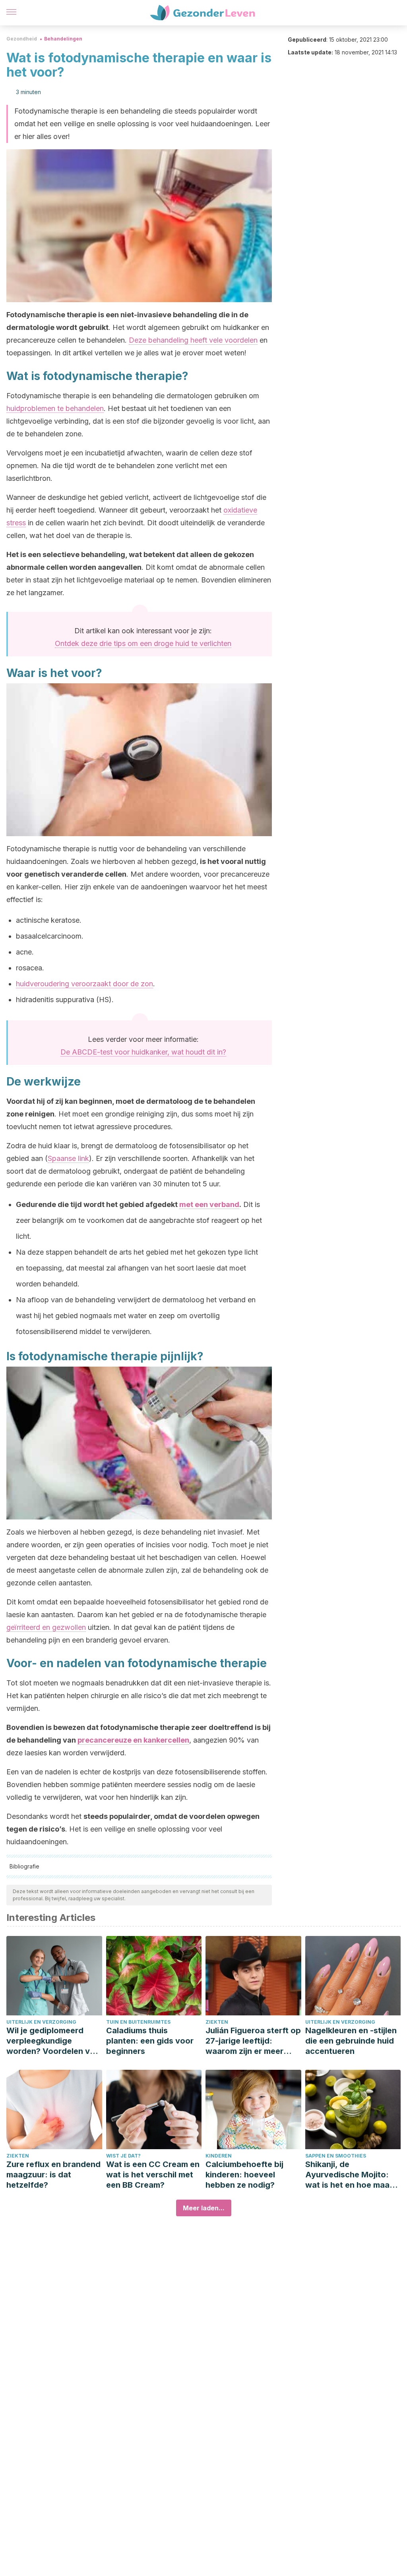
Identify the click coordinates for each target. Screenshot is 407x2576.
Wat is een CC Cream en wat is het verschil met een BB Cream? (153, 2175)
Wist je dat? (123, 2156)
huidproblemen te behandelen (55, 408)
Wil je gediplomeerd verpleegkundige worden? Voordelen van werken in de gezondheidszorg (53, 2041)
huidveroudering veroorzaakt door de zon (84, 984)
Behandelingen (63, 39)
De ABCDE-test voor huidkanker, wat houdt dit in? (143, 1052)
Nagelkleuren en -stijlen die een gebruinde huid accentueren (351, 2041)
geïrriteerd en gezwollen (46, 1627)
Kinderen (219, 2156)
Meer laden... (204, 2208)
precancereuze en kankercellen (133, 1740)
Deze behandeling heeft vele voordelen (193, 340)
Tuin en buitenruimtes (138, 2022)
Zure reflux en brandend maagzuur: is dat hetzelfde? (53, 2175)
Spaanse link (68, 1158)
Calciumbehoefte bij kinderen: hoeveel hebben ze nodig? (244, 2175)
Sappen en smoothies (336, 2156)
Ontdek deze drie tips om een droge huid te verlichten (143, 643)
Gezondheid (22, 39)
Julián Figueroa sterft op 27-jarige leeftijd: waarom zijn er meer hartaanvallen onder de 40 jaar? (253, 2041)
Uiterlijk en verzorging (41, 2022)
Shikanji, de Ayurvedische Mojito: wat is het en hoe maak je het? (350, 2175)
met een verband (209, 1204)
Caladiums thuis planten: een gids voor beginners (150, 2041)
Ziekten (217, 2022)
